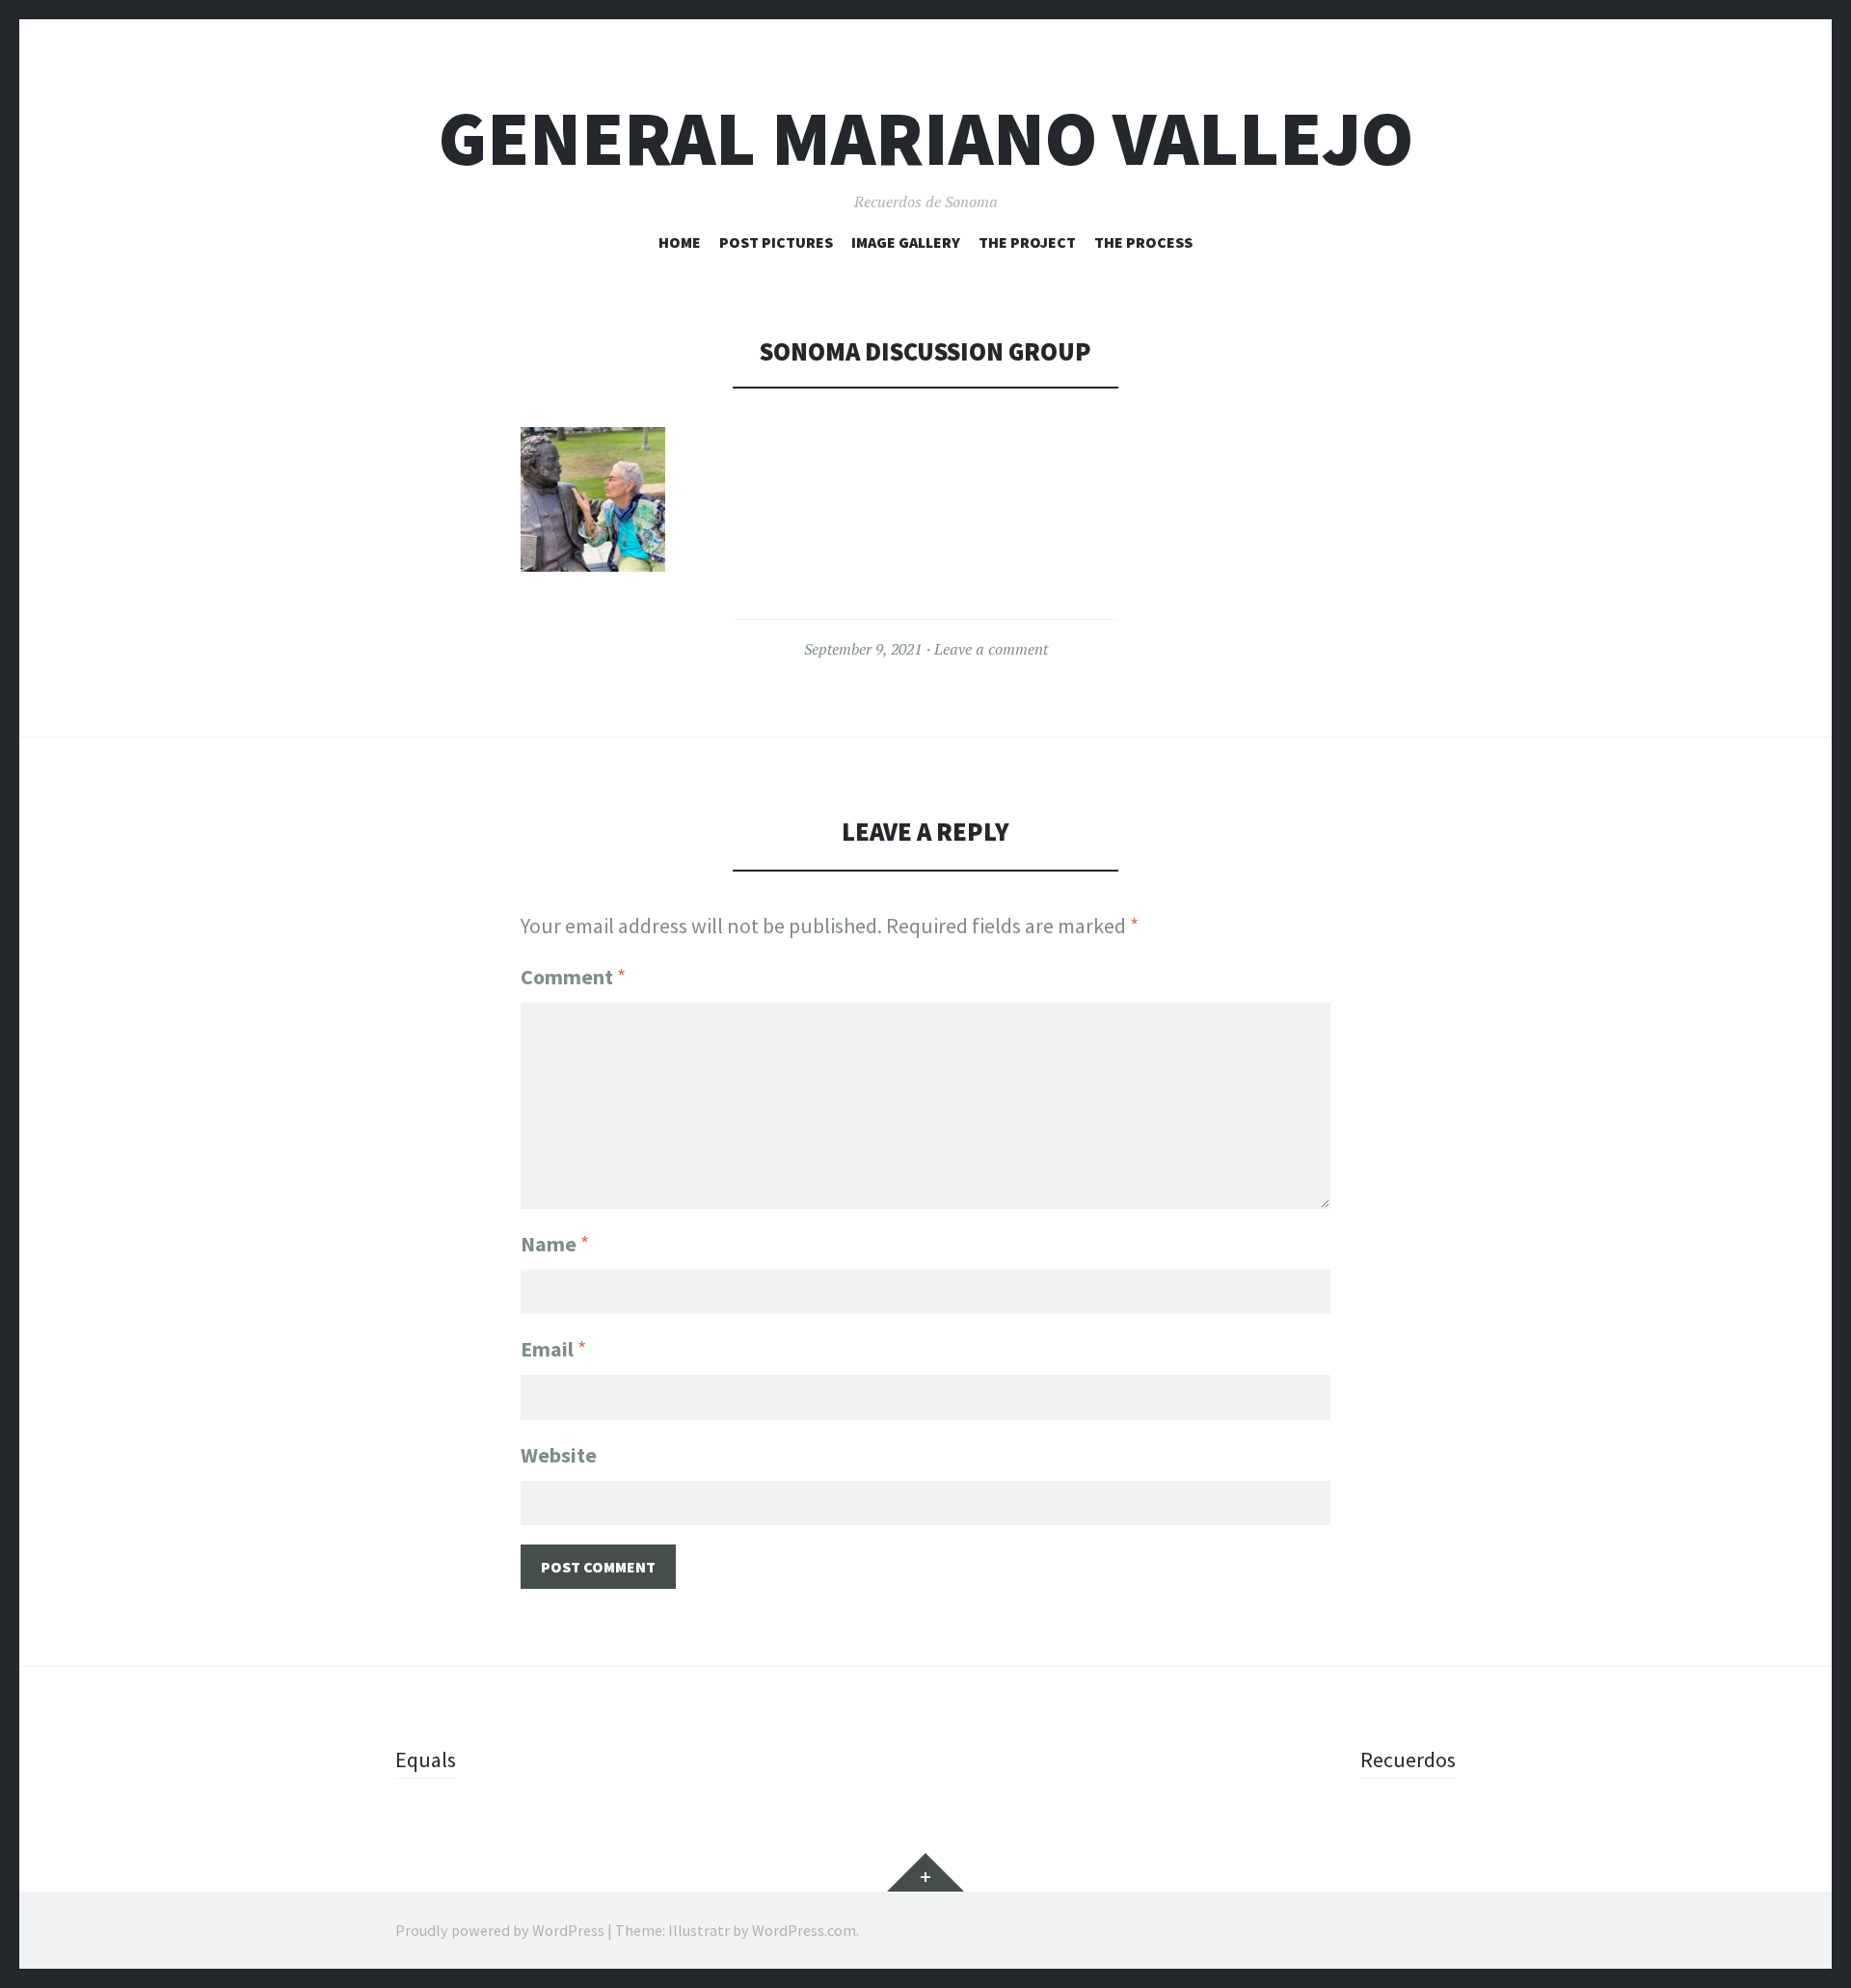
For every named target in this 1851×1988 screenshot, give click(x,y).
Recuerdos (1408, 1760)
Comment (573, 977)
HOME (680, 242)
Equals (426, 1760)
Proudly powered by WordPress (500, 1930)
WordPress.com (804, 1930)
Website (559, 1455)
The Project (1027, 242)
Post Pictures (776, 242)
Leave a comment (991, 649)
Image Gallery (906, 242)
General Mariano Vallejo (926, 138)
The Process (1143, 242)
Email (553, 1349)
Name (555, 1244)
